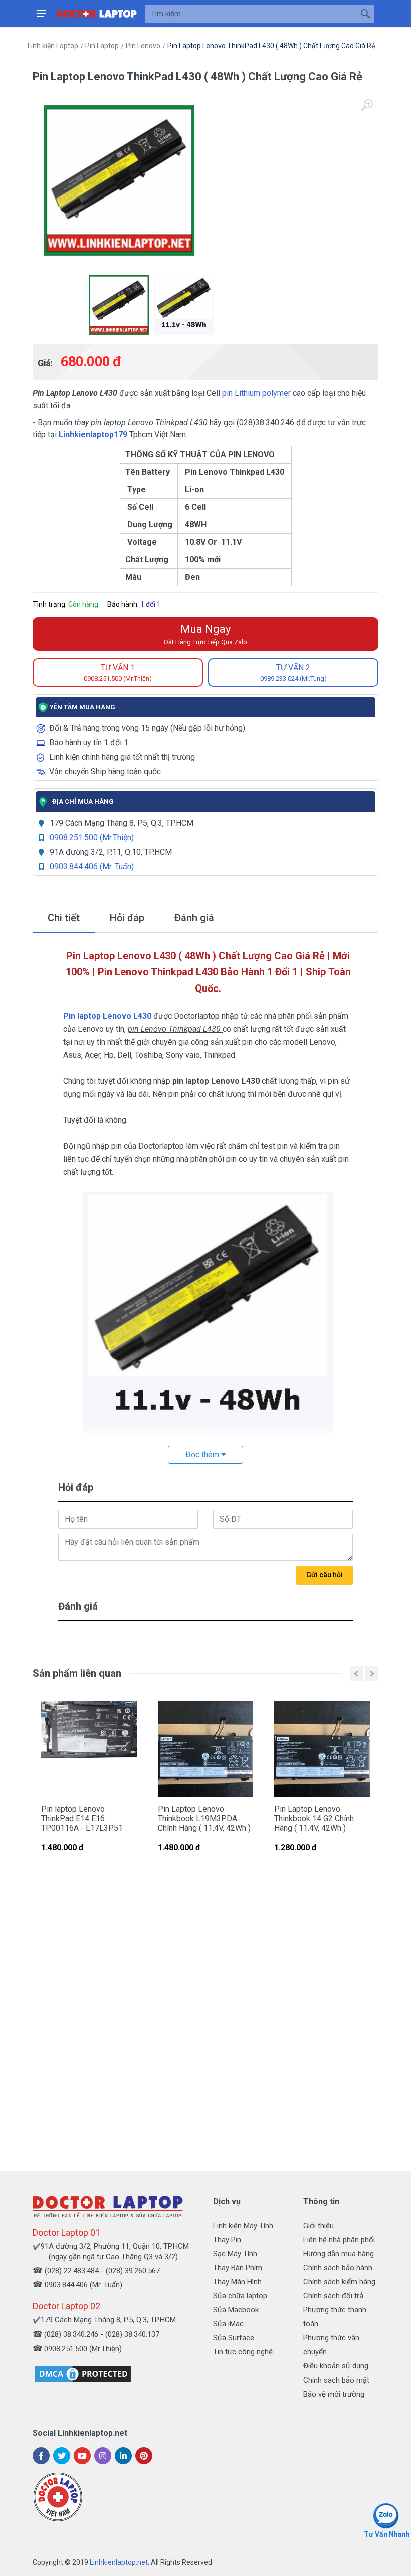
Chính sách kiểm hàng (339, 2282)
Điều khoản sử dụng (336, 2366)
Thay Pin (227, 2240)
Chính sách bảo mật (336, 2380)
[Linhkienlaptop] (108, 2206)
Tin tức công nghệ (243, 2352)
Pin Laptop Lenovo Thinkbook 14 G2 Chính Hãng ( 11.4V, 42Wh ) (314, 1818)
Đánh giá (194, 918)
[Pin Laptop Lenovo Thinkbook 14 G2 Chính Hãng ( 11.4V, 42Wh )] (322, 1749)
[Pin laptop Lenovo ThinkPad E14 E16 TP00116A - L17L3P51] (89, 1749)
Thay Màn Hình (237, 2282)
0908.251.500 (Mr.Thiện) (92, 837)
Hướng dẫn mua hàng (339, 2254)
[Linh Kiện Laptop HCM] (97, 14)
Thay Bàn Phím (238, 2268)
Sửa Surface (234, 2338)
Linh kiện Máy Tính (243, 2226)
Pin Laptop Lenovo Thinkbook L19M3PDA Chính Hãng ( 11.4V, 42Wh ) (204, 1818)
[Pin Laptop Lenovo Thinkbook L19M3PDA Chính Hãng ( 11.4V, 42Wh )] (206, 1749)
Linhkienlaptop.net (119, 2562)
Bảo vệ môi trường (334, 2394)
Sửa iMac (228, 2324)
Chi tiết (64, 918)
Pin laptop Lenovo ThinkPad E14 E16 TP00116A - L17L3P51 (82, 1818)
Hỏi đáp (127, 918)
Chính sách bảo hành (338, 2268)
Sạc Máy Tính (235, 2254)
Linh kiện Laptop (53, 46)
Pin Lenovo (143, 46)
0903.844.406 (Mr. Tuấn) (92, 866)
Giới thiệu (319, 2226)
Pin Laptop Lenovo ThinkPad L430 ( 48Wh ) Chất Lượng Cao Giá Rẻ (271, 46)
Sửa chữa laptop (240, 2296)
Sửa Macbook (236, 2310)
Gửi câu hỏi (325, 1575)
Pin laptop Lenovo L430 (107, 1016)
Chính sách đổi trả (333, 2296)
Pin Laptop (102, 46)
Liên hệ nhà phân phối (339, 2240)
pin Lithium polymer (257, 393)
